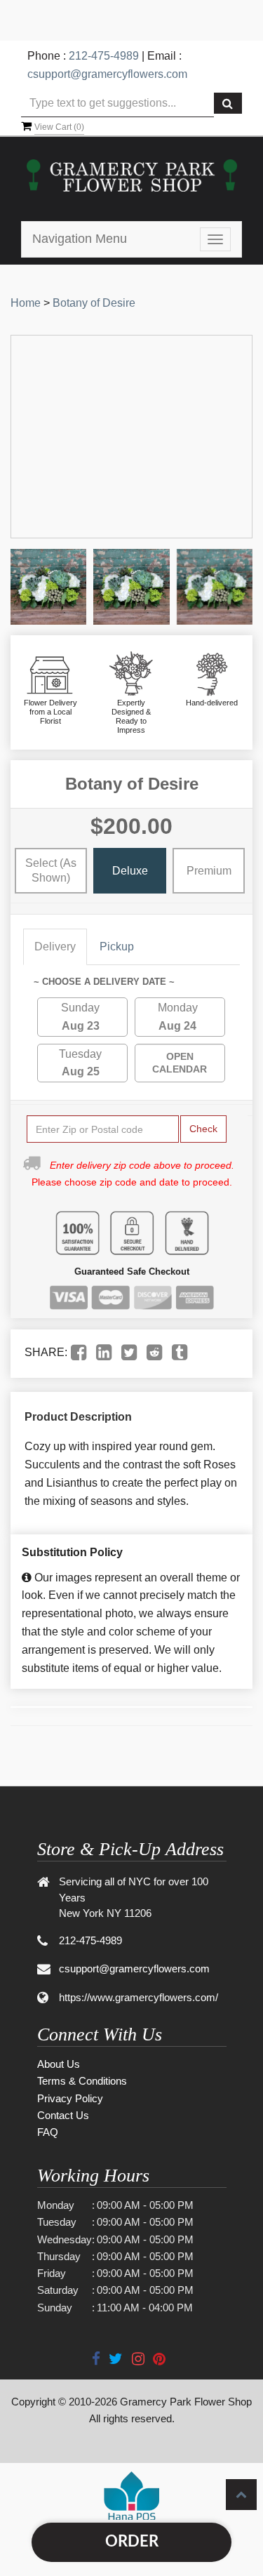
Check (203, 1129)
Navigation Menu (80, 239)
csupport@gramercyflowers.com (107, 74)
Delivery (55, 947)
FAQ (48, 2132)
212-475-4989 (104, 56)
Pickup (117, 947)
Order (132, 2542)
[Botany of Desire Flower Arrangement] (48, 587)
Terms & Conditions (82, 2081)
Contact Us (63, 2115)
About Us (59, 2064)
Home (26, 303)
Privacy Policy (70, 2098)
